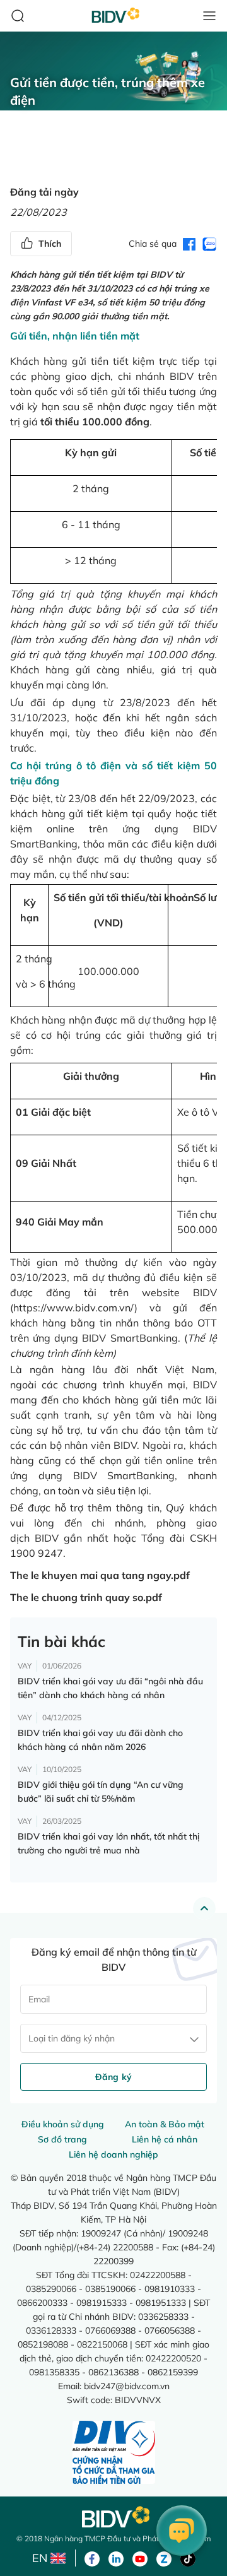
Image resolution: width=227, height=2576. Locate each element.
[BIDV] (113, 2517)
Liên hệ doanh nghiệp (113, 2154)
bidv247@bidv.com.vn (127, 2386)
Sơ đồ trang (62, 2139)
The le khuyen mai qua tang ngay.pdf (100, 1575)
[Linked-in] (116, 2558)
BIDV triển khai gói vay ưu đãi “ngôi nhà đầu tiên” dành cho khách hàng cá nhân (110, 1688)
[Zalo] (164, 2558)
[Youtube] (140, 2558)
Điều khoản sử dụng (63, 2124)
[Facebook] (92, 2558)
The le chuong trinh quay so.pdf (86, 1597)
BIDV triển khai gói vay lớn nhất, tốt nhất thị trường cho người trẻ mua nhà (108, 1843)
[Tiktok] (188, 2558)
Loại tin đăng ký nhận (72, 2038)
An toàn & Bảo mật (165, 2124)
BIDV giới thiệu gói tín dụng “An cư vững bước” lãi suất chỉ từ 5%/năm (101, 1792)
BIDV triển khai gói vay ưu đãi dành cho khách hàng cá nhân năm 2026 (100, 1740)
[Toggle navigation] (209, 16)
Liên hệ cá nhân (165, 2139)
